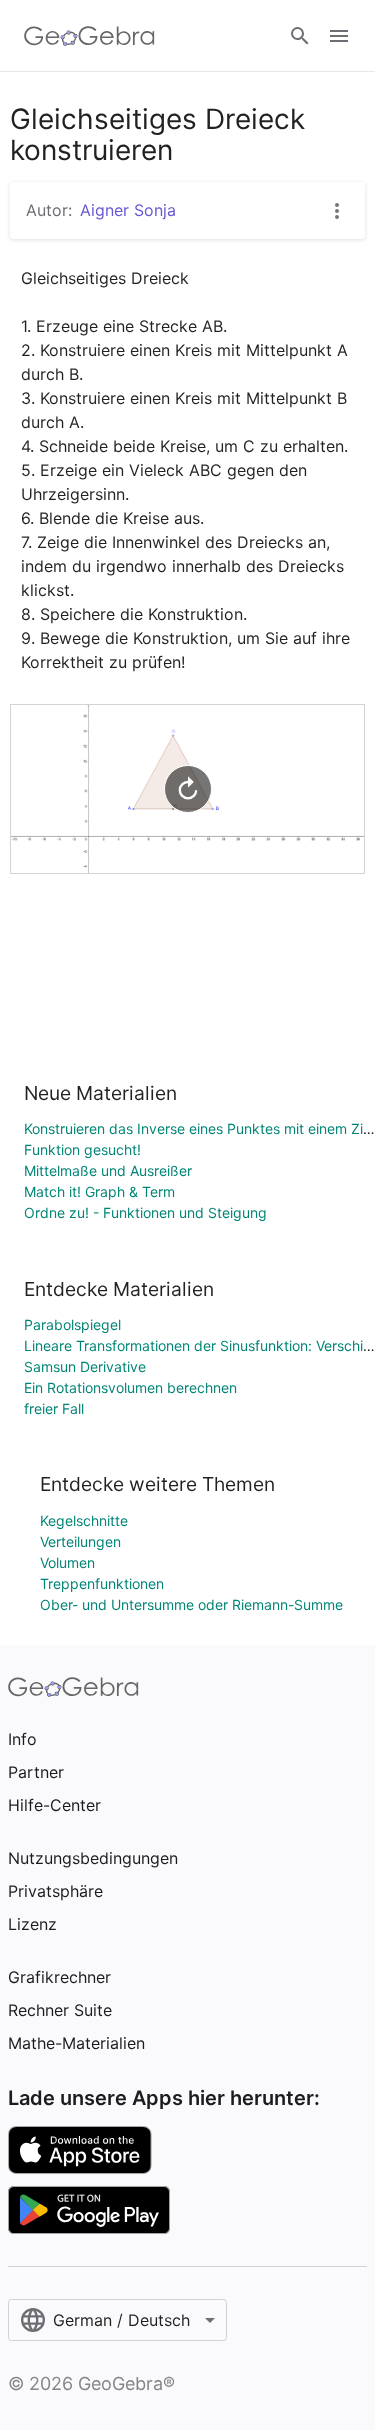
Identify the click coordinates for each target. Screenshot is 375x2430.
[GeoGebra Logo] (89, 36)
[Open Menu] (339, 36)
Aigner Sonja (128, 210)
